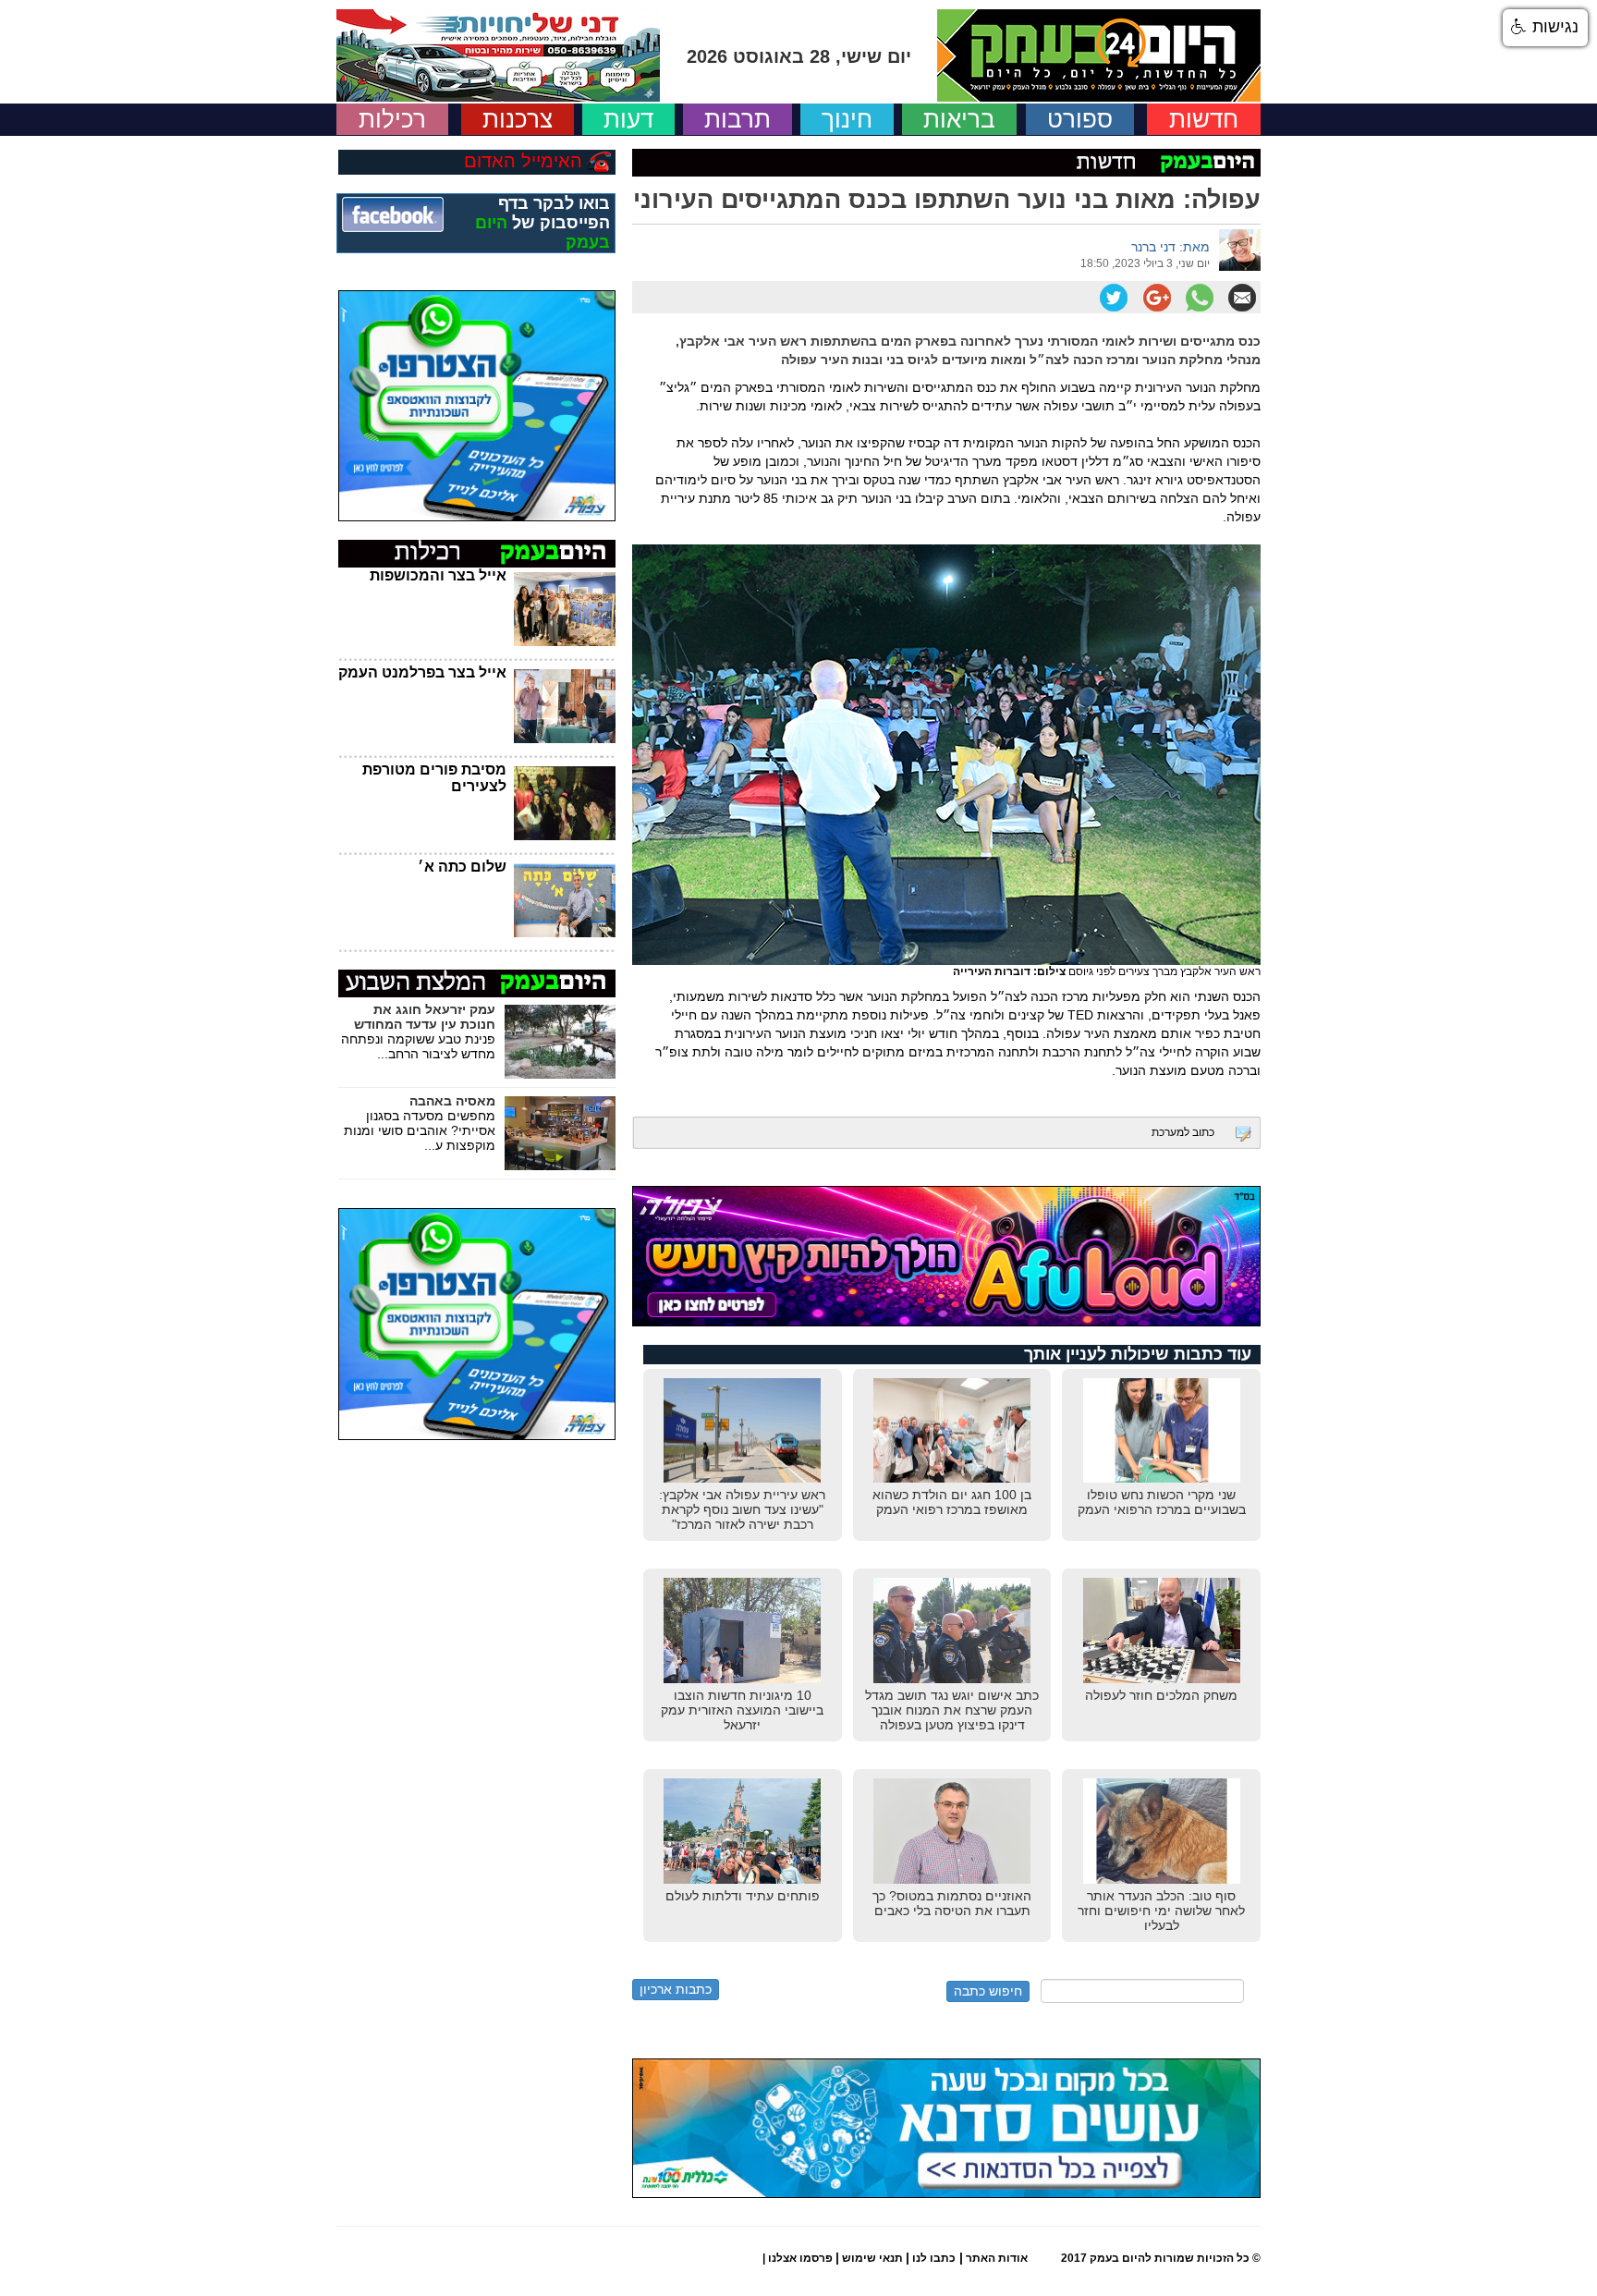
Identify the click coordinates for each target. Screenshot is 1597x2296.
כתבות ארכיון (676, 1989)
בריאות (959, 119)
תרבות (738, 119)
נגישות (1553, 27)
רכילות (392, 119)
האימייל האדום (523, 161)
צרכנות (518, 119)
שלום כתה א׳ (462, 867)
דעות (628, 119)
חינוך (847, 119)
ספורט (1080, 119)
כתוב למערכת (1183, 1132)
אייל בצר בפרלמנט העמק (422, 672)
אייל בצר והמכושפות (438, 575)
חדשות (1204, 119)
